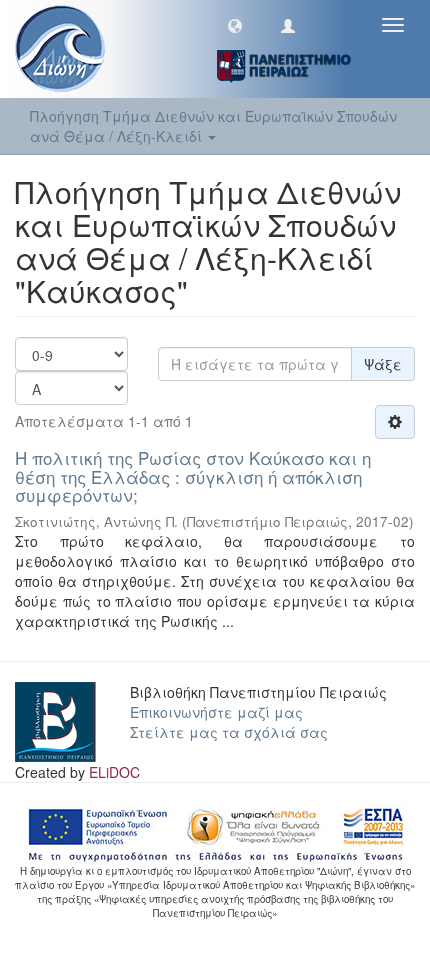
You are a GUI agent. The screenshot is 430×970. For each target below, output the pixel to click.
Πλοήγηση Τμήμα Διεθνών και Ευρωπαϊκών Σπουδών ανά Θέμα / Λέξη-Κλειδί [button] (213, 126)
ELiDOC (114, 772)
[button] (235, 25)
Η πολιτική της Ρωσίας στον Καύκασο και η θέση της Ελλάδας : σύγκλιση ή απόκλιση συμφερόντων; (193, 476)
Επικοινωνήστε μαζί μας (216, 712)
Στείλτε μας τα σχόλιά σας (229, 732)
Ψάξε (383, 364)
